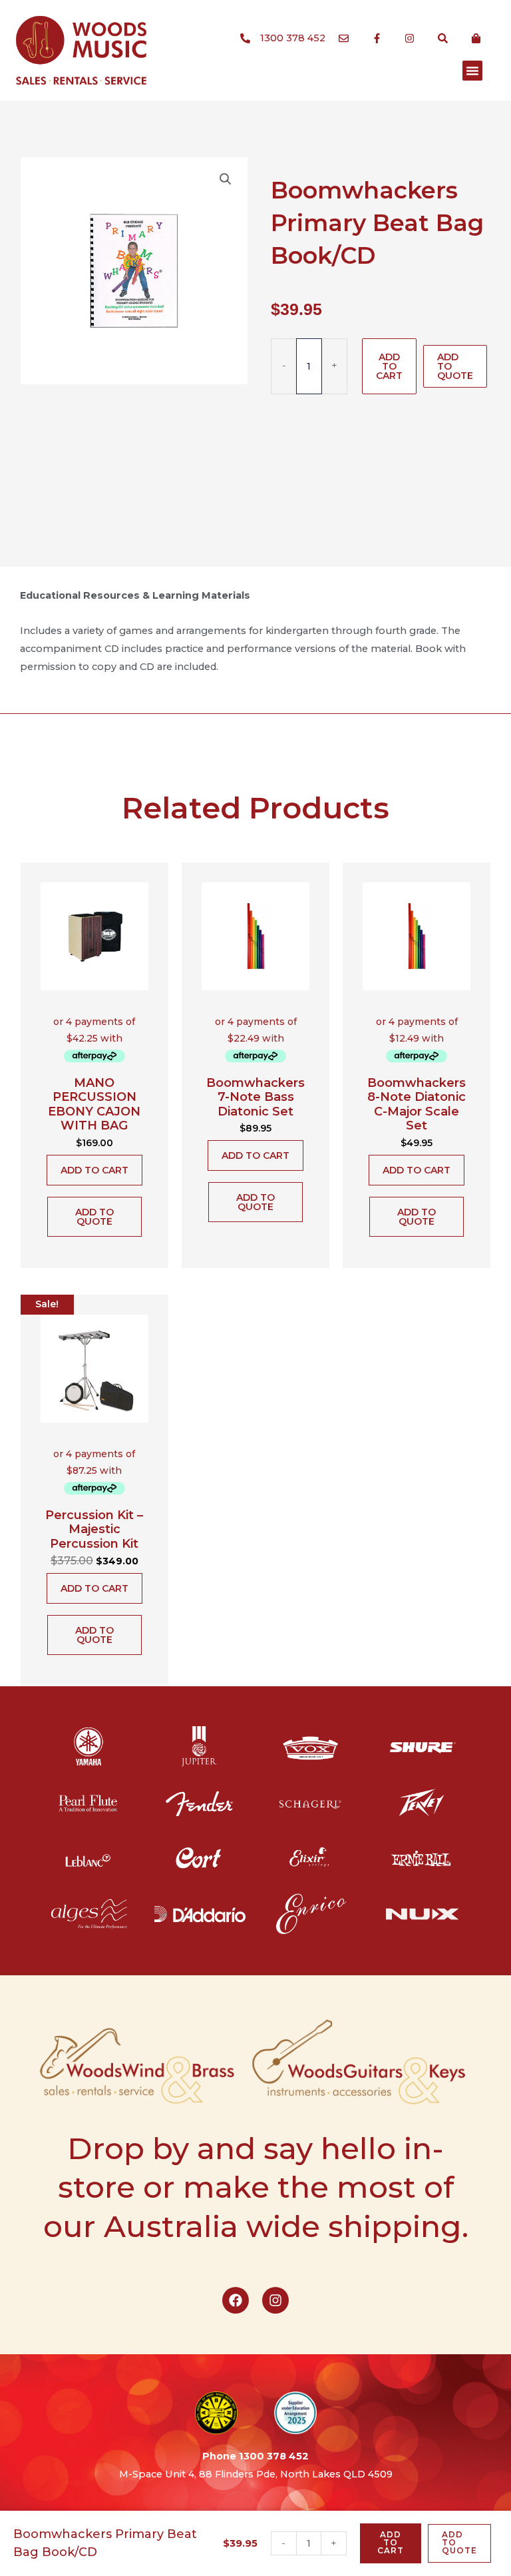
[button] (226, 179)
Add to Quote (455, 366)
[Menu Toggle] (472, 71)
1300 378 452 (274, 2456)
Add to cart (389, 366)
